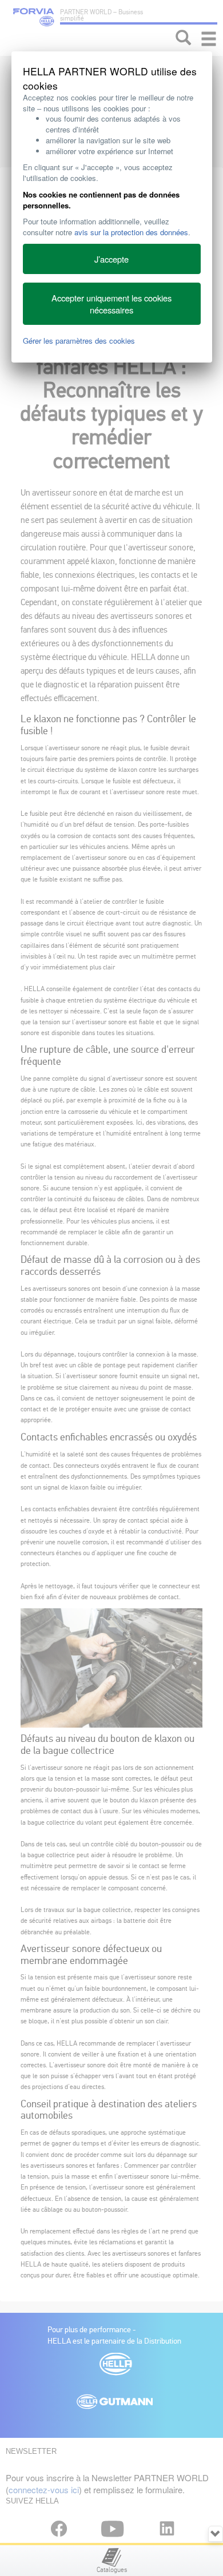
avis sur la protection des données (131, 232)
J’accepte (111, 259)
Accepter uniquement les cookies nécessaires (111, 304)
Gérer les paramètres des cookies (79, 341)
